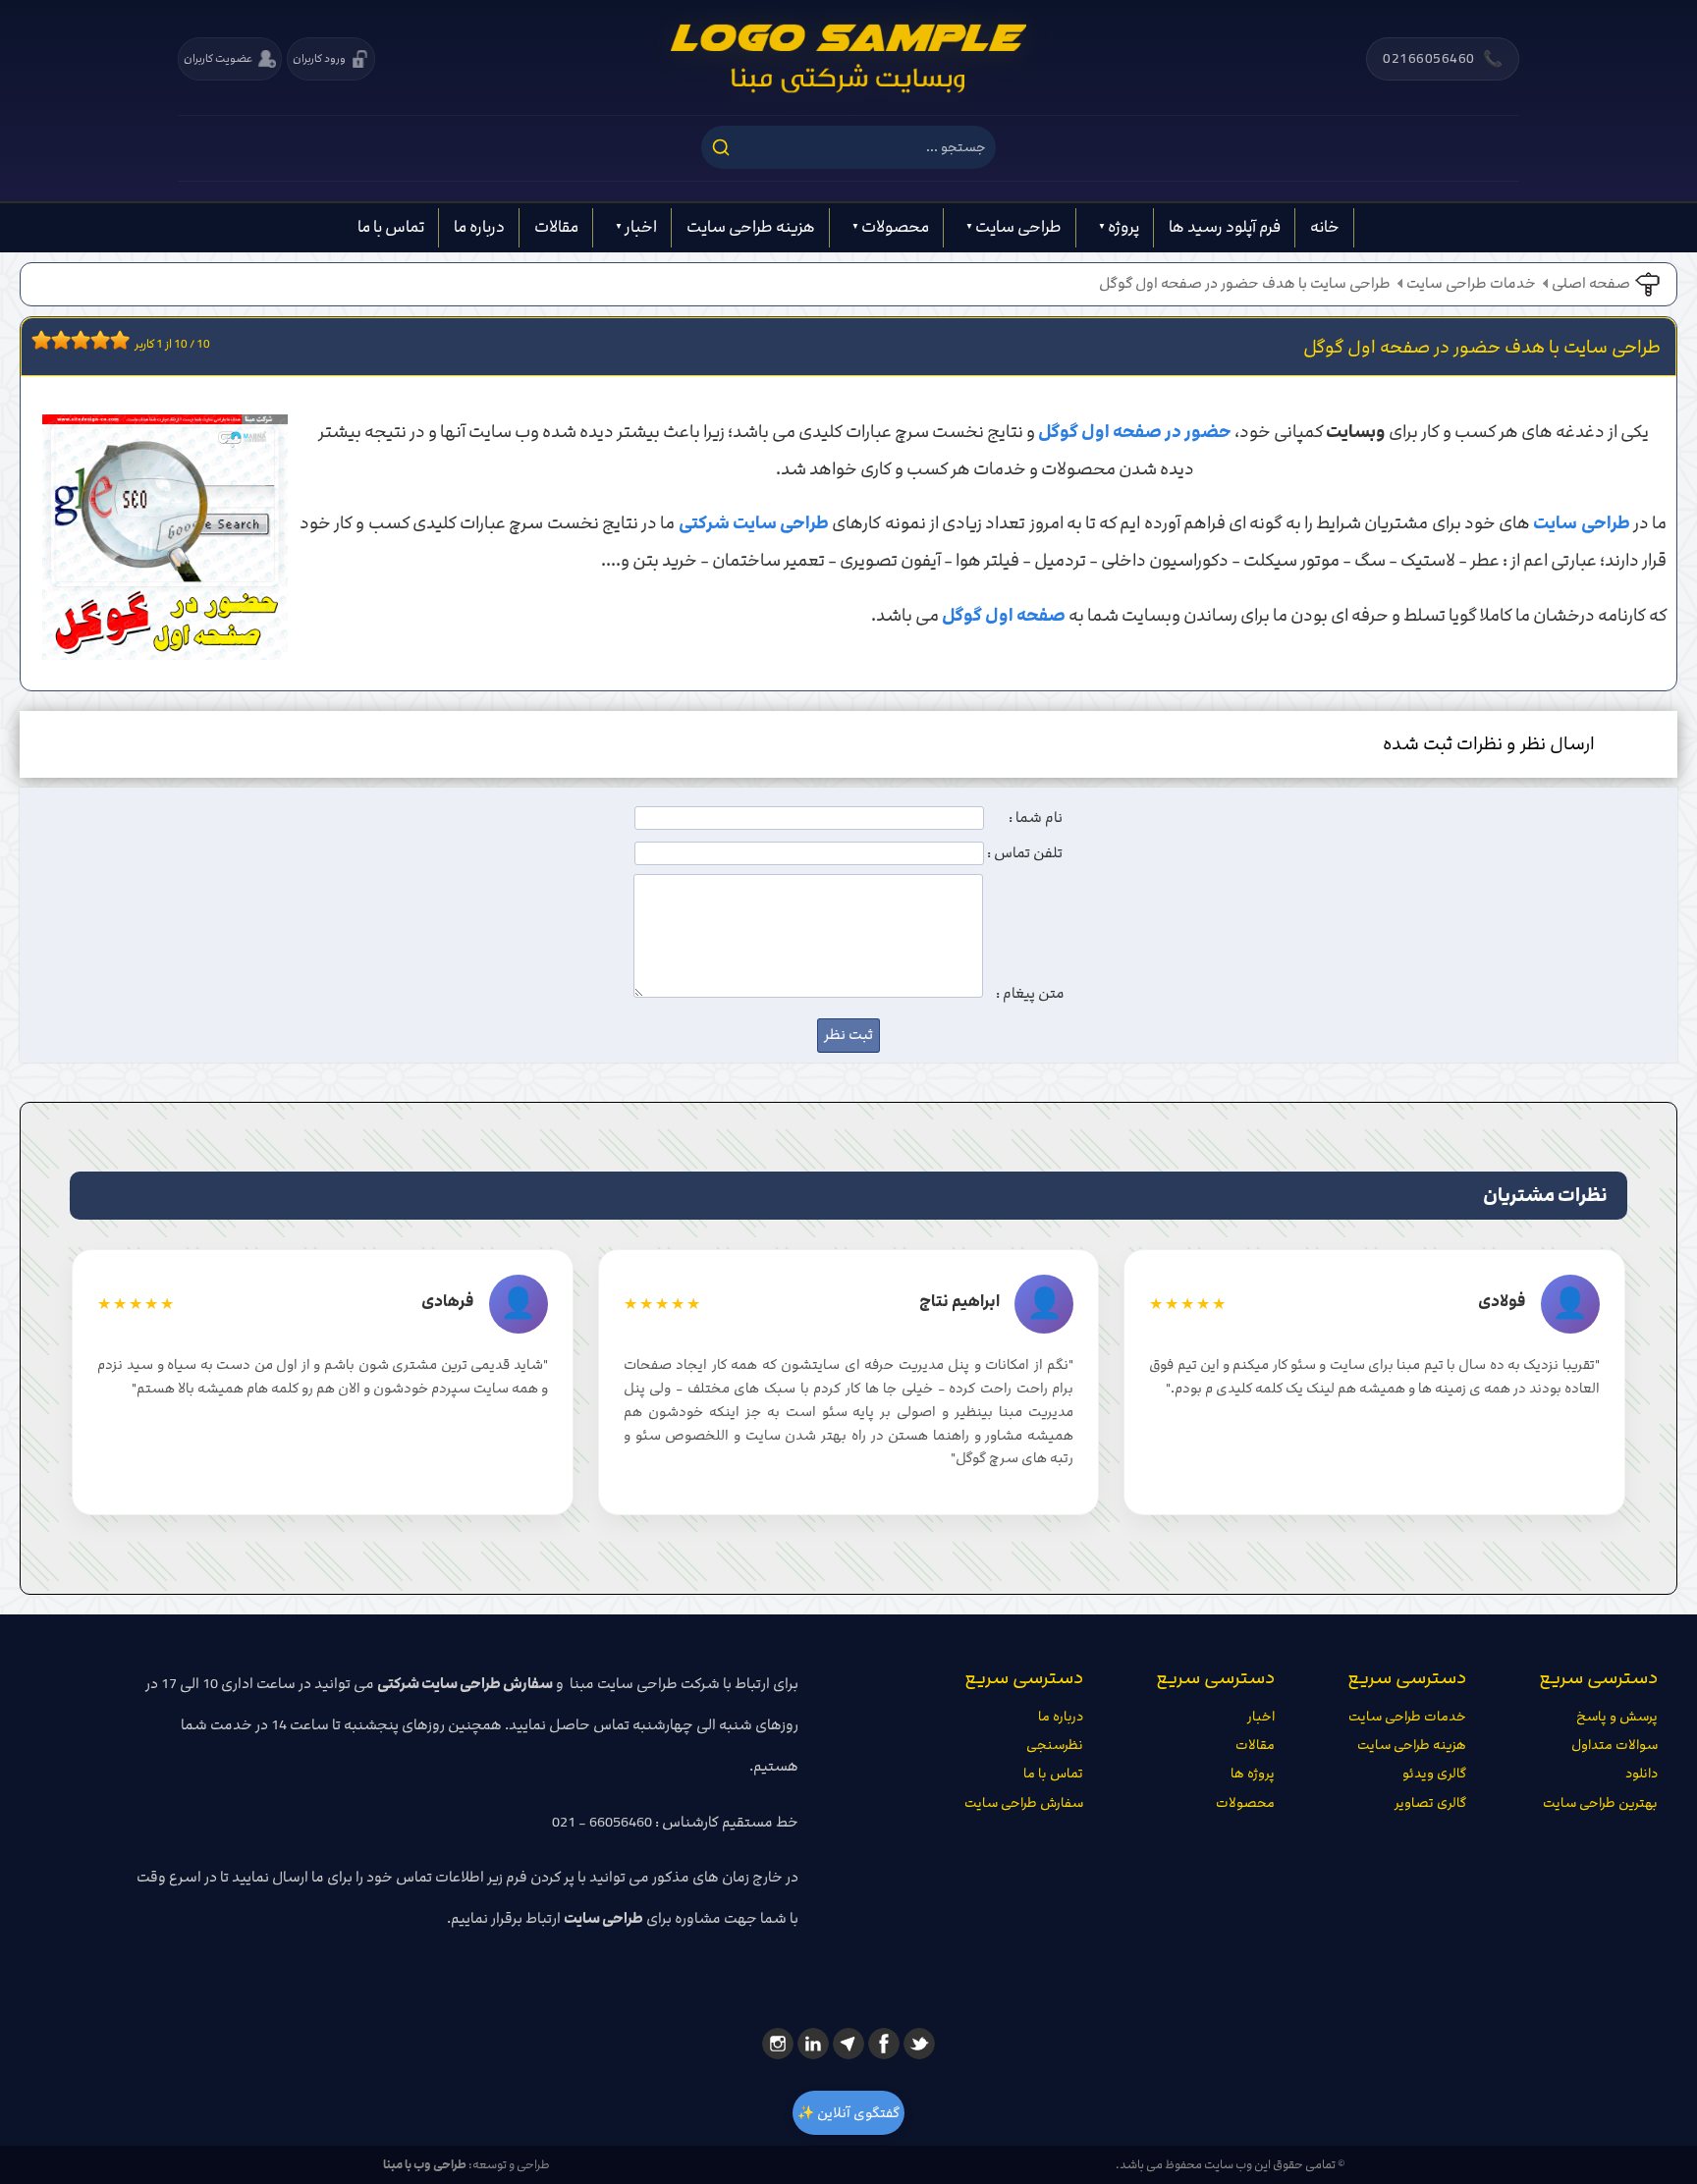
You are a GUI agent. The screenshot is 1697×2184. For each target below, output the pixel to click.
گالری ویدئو (1434, 1774)
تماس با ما (391, 227)
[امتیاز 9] (115, 340)
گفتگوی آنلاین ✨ (848, 2113)
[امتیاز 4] (66, 340)
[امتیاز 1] (36, 340)
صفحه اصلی (1591, 284)
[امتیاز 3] (56, 340)
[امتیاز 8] (105, 340)
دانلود (1642, 1774)
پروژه (1123, 227)
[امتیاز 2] (46, 340)
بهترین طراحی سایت (1600, 1803)
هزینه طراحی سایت (751, 227)
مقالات (556, 227)
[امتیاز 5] (76, 340)
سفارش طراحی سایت (1024, 1803)
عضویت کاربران (218, 58)
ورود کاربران (319, 58)
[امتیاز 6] (85, 340)
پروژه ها (1253, 1774)
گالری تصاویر (1430, 1803)
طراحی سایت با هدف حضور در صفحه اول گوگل (1245, 284)
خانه (1325, 227)
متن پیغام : (1030, 994)
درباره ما (479, 227)
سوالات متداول (1615, 1745)
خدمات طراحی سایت (1471, 284)
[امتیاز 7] (95, 340)
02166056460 (1443, 59)
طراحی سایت (1018, 227)
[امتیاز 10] (125, 340)
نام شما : (1036, 818)
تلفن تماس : (1025, 853)
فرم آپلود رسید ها (1225, 227)
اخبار (641, 227)
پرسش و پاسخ (1617, 1717)
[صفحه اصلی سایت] (848, 59)
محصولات (895, 227)
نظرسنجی (1055, 1745)
